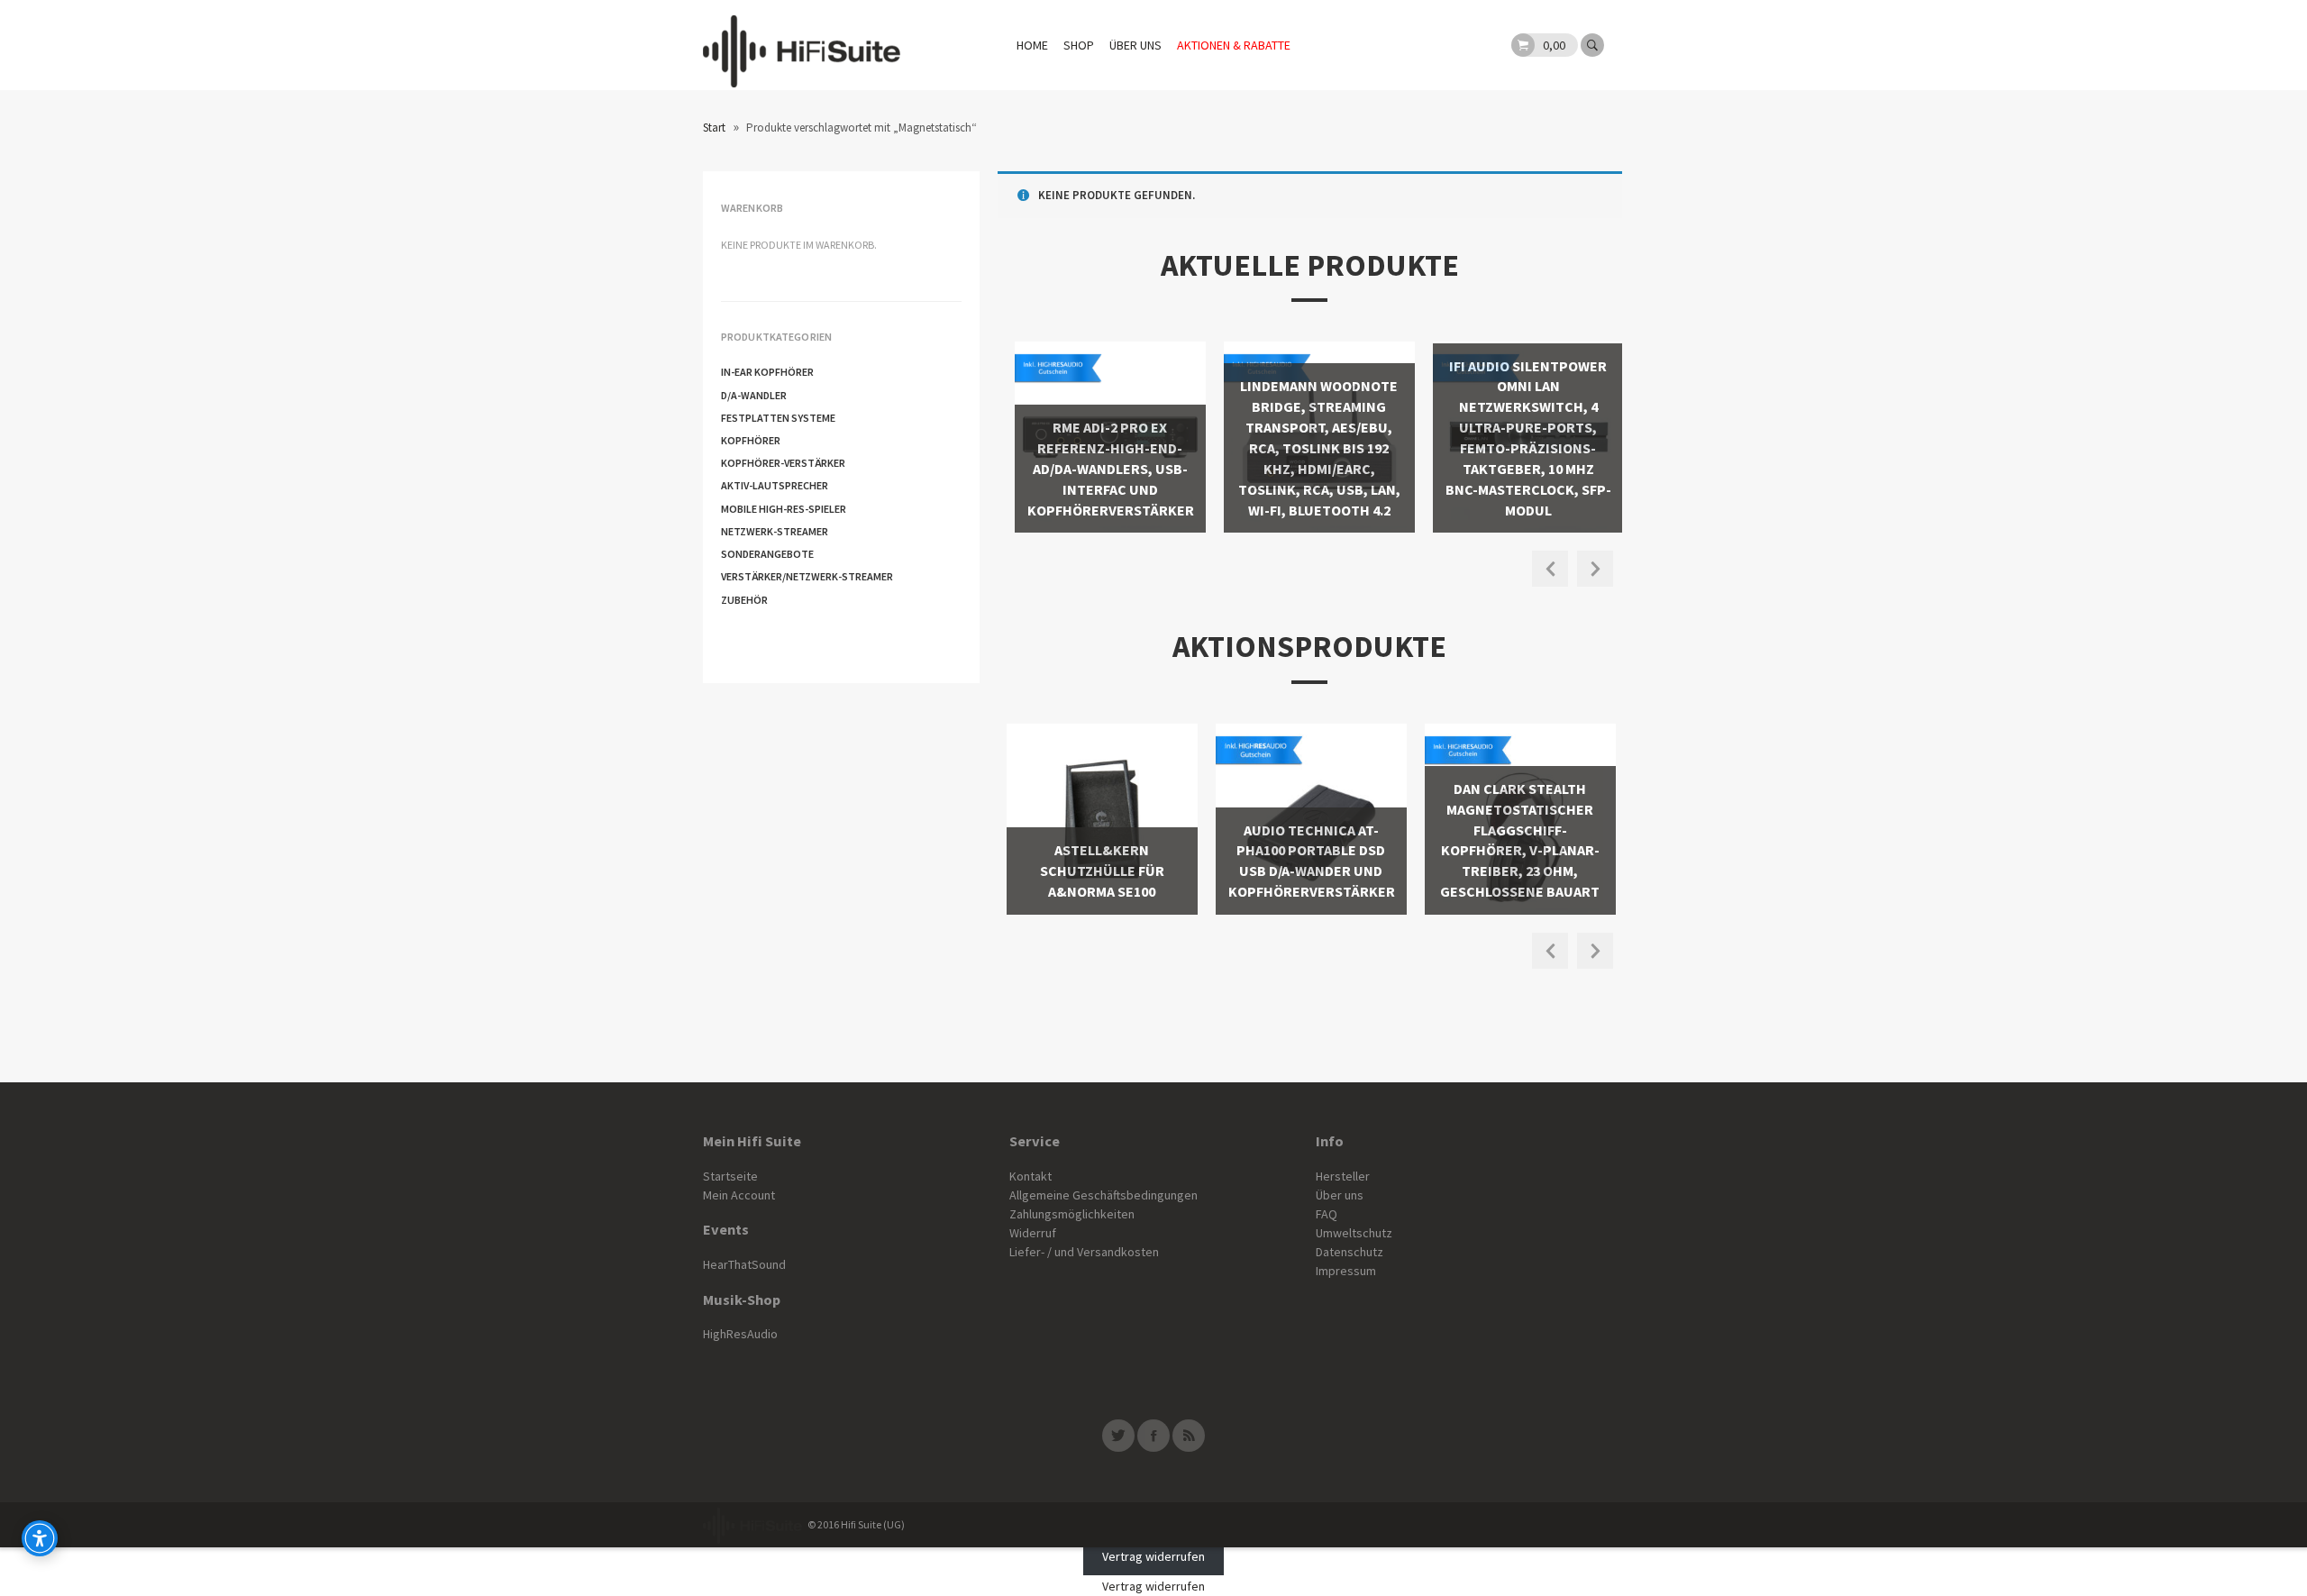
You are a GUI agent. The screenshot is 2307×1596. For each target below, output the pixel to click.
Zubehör (744, 600)
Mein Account (739, 1195)
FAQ (1327, 1214)
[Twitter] (1118, 1436)
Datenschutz (1350, 1252)
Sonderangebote (767, 554)
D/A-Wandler (754, 395)
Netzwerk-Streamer (775, 531)
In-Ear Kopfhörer (767, 372)
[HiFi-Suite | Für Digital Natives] (802, 45)
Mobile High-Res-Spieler (784, 509)
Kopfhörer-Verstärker (783, 463)
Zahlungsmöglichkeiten (1072, 1214)
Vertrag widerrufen (1153, 1556)
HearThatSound (744, 1264)
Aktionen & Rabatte (1234, 45)
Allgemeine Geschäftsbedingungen (1103, 1195)
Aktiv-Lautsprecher (775, 485)
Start (714, 128)
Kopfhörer (751, 440)
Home (1032, 45)
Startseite (730, 1176)
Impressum (1346, 1271)
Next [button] (1595, 569)
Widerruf (1033, 1233)
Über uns (1135, 45)
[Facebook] (1153, 1436)
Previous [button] (1550, 569)
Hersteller (1343, 1176)
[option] (1102, 437)
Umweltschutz (1354, 1233)
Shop (1079, 45)
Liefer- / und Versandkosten (1084, 1252)
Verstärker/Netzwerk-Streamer (807, 576)
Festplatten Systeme (778, 418)
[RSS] (1189, 1436)
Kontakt (1030, 1176)
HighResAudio (740, 1334)
